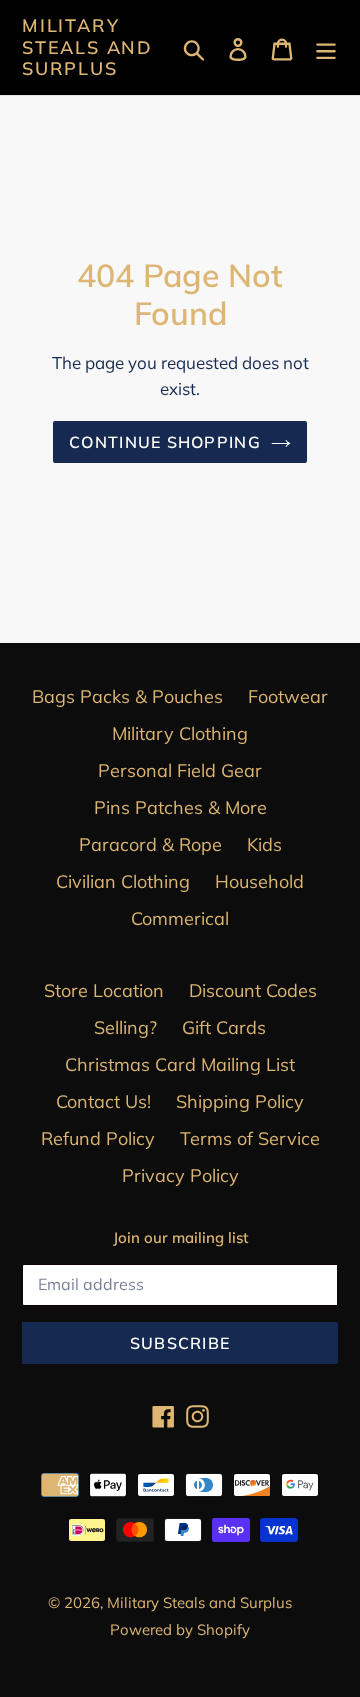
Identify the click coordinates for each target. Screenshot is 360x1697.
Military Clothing (180, 733)
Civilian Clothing (123, 881)
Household (259, 881)
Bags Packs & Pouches (127, 696)
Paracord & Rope (150, 844)
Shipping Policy (240, 1101)
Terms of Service (250, 1138)
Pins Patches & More (180, 807)
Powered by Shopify (180, 1629)
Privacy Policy (180, 1175)
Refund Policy (98, 1138)
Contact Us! (103, 1101)
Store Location (104, 990)
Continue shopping (165, 442)
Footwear (288, 696)
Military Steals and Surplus (87, 47)
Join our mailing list (180, 1238)
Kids (264, 844)
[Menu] (326, 47)
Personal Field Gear (180, 770)
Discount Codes (253, 990)
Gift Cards (224, 1027)
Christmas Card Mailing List (180, 1064)
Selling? (125, 1027)
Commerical (180, 918)
